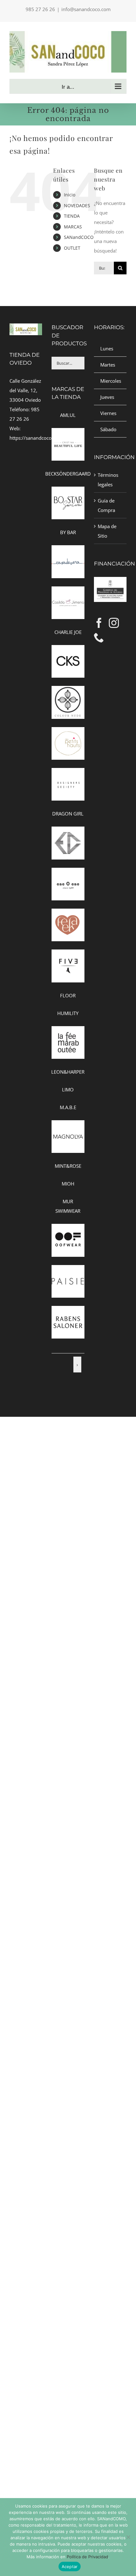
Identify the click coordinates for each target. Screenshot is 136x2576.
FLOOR (68, 995)
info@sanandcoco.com (86, 9)
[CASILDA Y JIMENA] (68, 591)
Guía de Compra (106, 505)
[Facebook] (99, 623)
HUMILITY (68, 1013)
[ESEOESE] (68, 873)
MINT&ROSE (68, 1166)
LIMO (68, 1090)
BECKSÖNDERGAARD (68, 474)
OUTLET (72, 248)
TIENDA (72, 216)
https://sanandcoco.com (36, 438)
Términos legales (108, 480)
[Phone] (99, 637)
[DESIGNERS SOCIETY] (68, 773)
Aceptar (70, 2566)
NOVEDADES (77, 205)
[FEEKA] (68, 913)
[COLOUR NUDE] (68, 691)
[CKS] (68, 650)
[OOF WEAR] (68, 1229)
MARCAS (73, 227)
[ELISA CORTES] (68, 831)
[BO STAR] (68, 491)
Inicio (70, 195)
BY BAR (68, 532)
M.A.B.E (68, 1107)
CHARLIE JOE (68, 632)
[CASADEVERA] (68, 550)
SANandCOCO (79, 237)
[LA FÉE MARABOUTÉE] (68, 1031)
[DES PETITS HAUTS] (68, 732)
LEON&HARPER (68, 1072)
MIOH (68, 1184)
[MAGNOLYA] (68, 1125)
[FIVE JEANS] (68, 954)
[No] (128, 2537)
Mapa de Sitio (107, 531)
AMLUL (68, 415)
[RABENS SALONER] (68, 1311)
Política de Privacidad (87, 2557)
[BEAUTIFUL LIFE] (68, 433)
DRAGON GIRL (68, 814)
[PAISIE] (68, 1270)
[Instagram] (114, 623)
